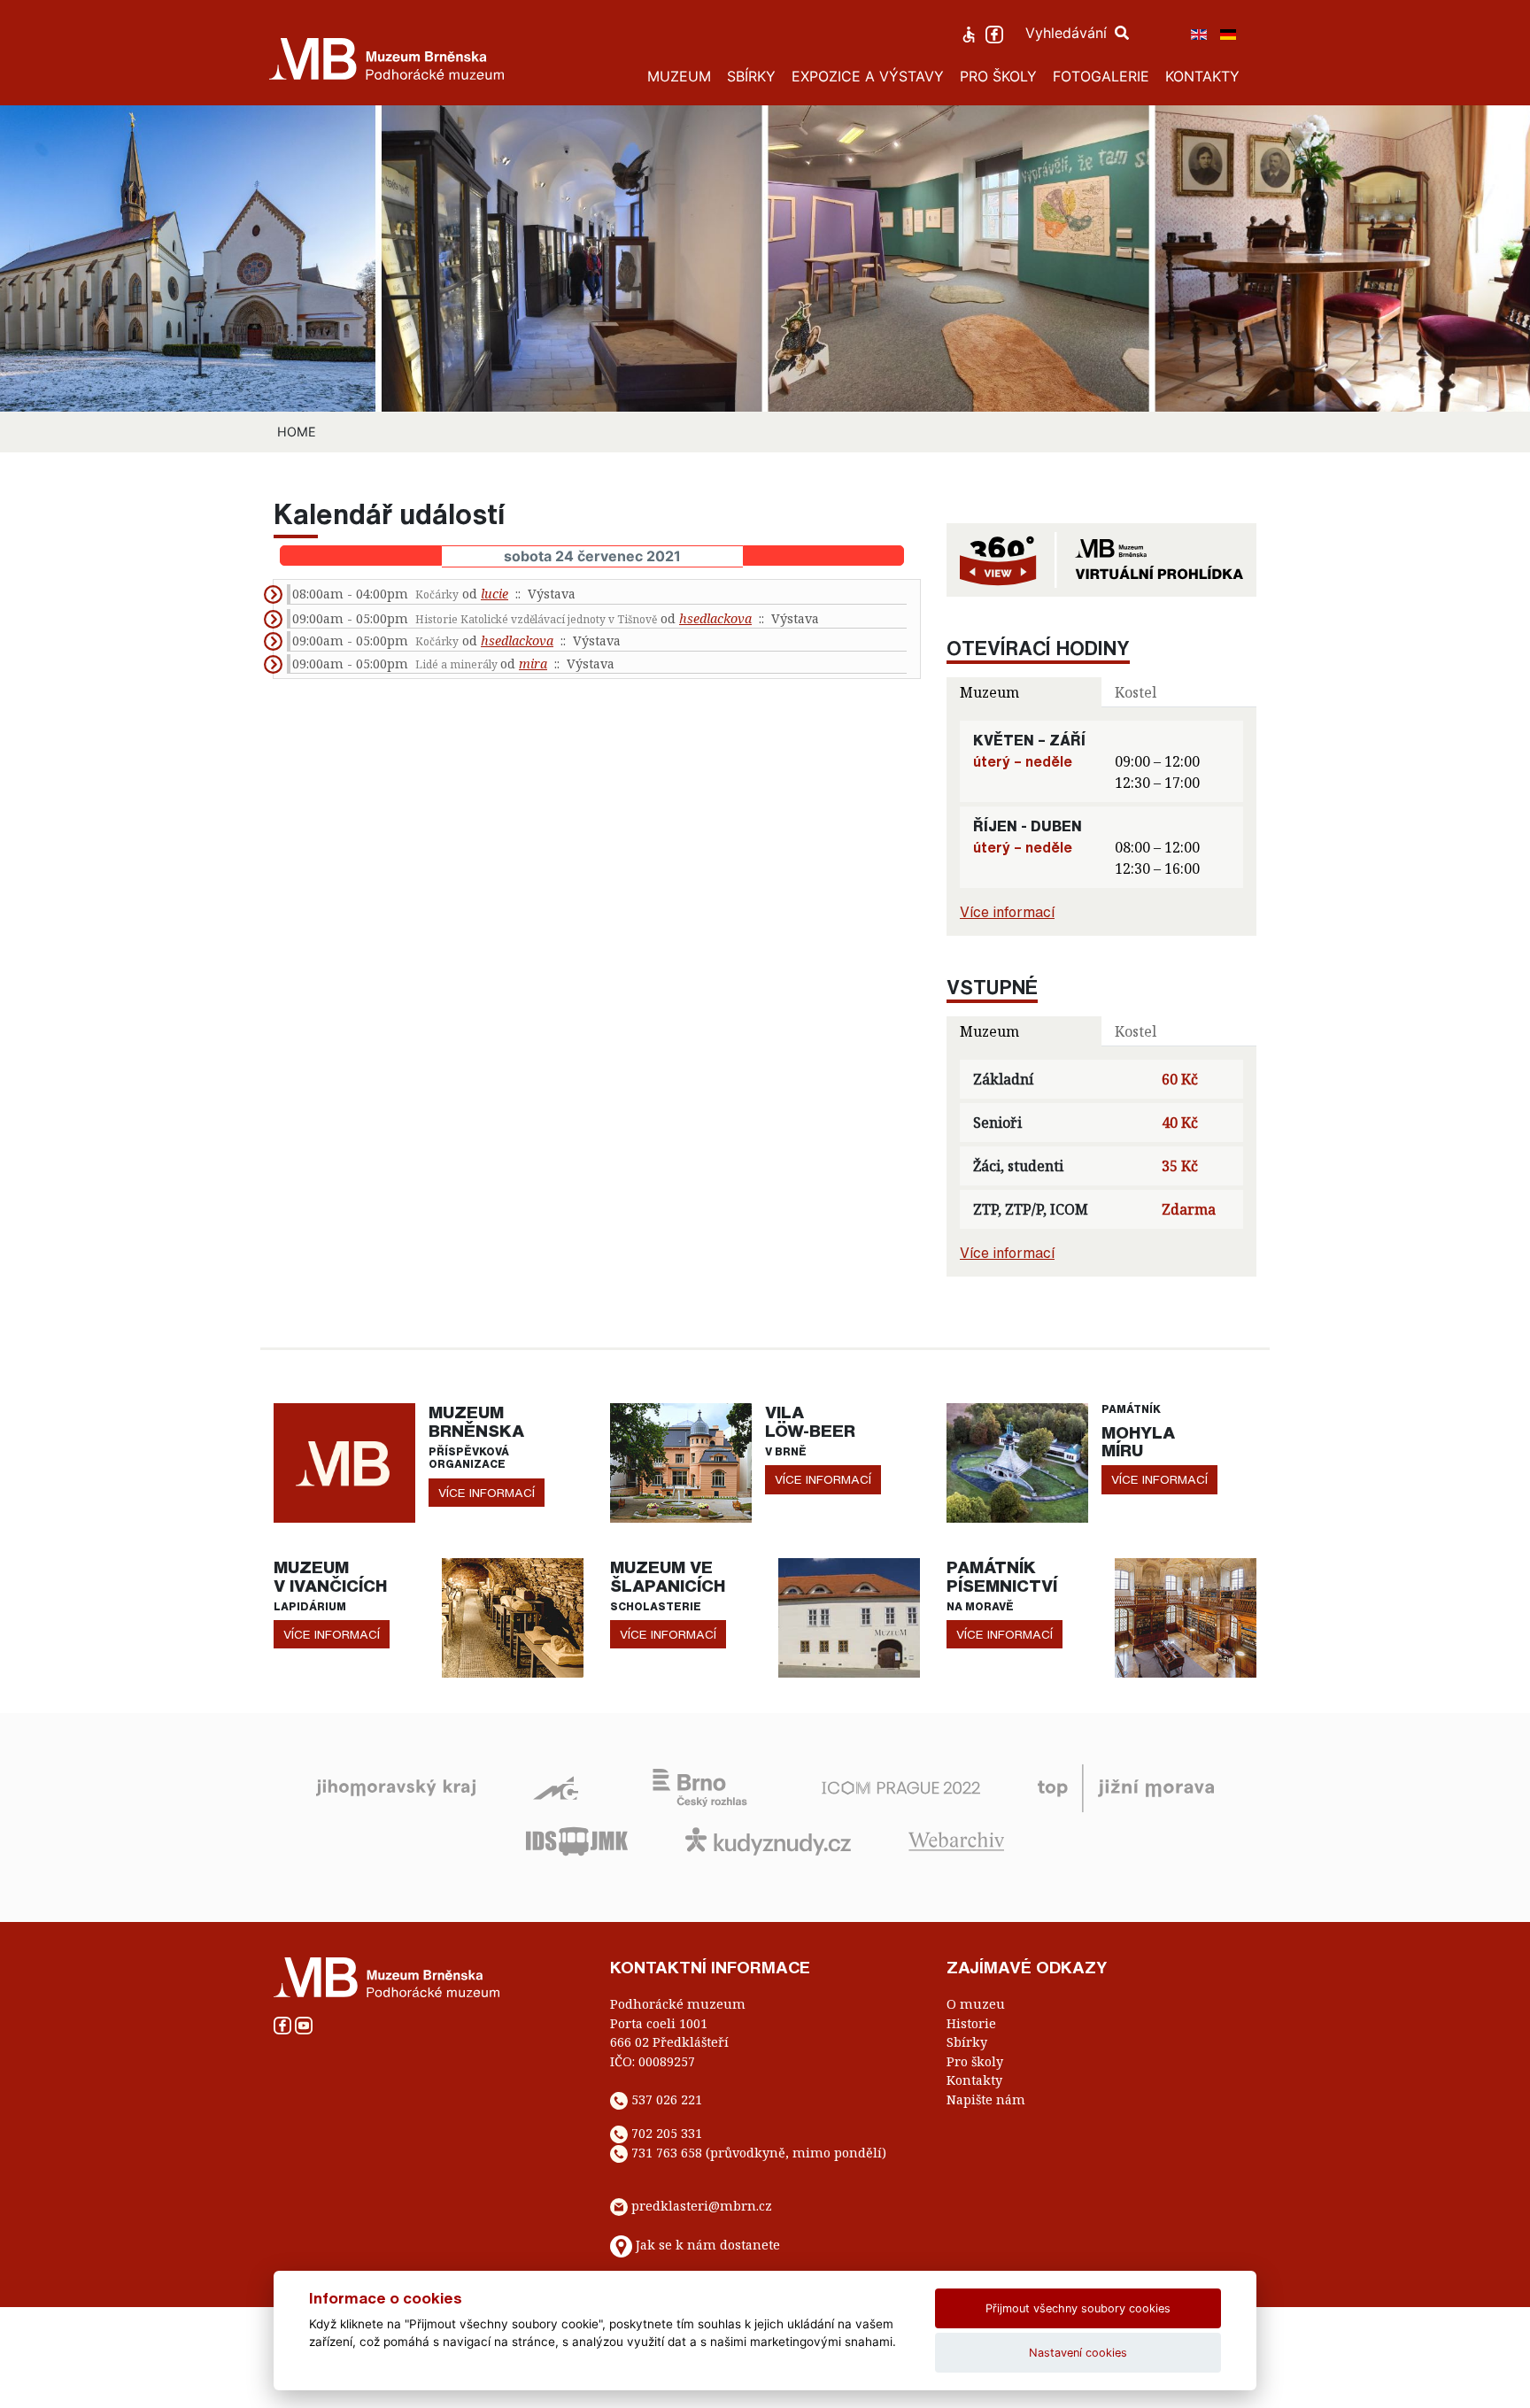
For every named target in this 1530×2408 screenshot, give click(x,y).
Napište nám (986, 2099)
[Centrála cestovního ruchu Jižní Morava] (1126, 1787)
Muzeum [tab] (989, 692)
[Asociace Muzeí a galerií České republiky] (556, 1787)
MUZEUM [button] (679, 76)
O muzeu (976, 2004)
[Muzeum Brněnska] (344, 1462)
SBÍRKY (751, 76)
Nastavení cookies (1078, 2353)
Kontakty (974, 2080)
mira (533, 664)
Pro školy (975, 2061)
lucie (495, 594)
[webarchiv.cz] (956, 1840)
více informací (487, 1493)
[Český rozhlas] (700, 1787)
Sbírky (967, 2042)
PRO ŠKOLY (998, 76)
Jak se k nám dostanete (708, 2245)
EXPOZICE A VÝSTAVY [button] (868, 76)
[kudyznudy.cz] (768, 1840)
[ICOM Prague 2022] (901, 1787)
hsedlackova (715, 618)
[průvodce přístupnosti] (971, 33)
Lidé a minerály (458, 664)
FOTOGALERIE (1101, 76)
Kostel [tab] (1136, 692)
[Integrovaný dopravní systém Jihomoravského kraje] (577, 1840)
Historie (971, 2023)
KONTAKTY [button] (1202, 76)
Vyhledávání (1068, 33)
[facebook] (997, 33)
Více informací (1007, 912)
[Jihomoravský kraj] (396, 1787)
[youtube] (304, 2024)
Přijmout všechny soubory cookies (1078, 2308)
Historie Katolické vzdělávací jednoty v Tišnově (536, 619)
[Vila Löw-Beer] (681, 1462)
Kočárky (437, 594)
